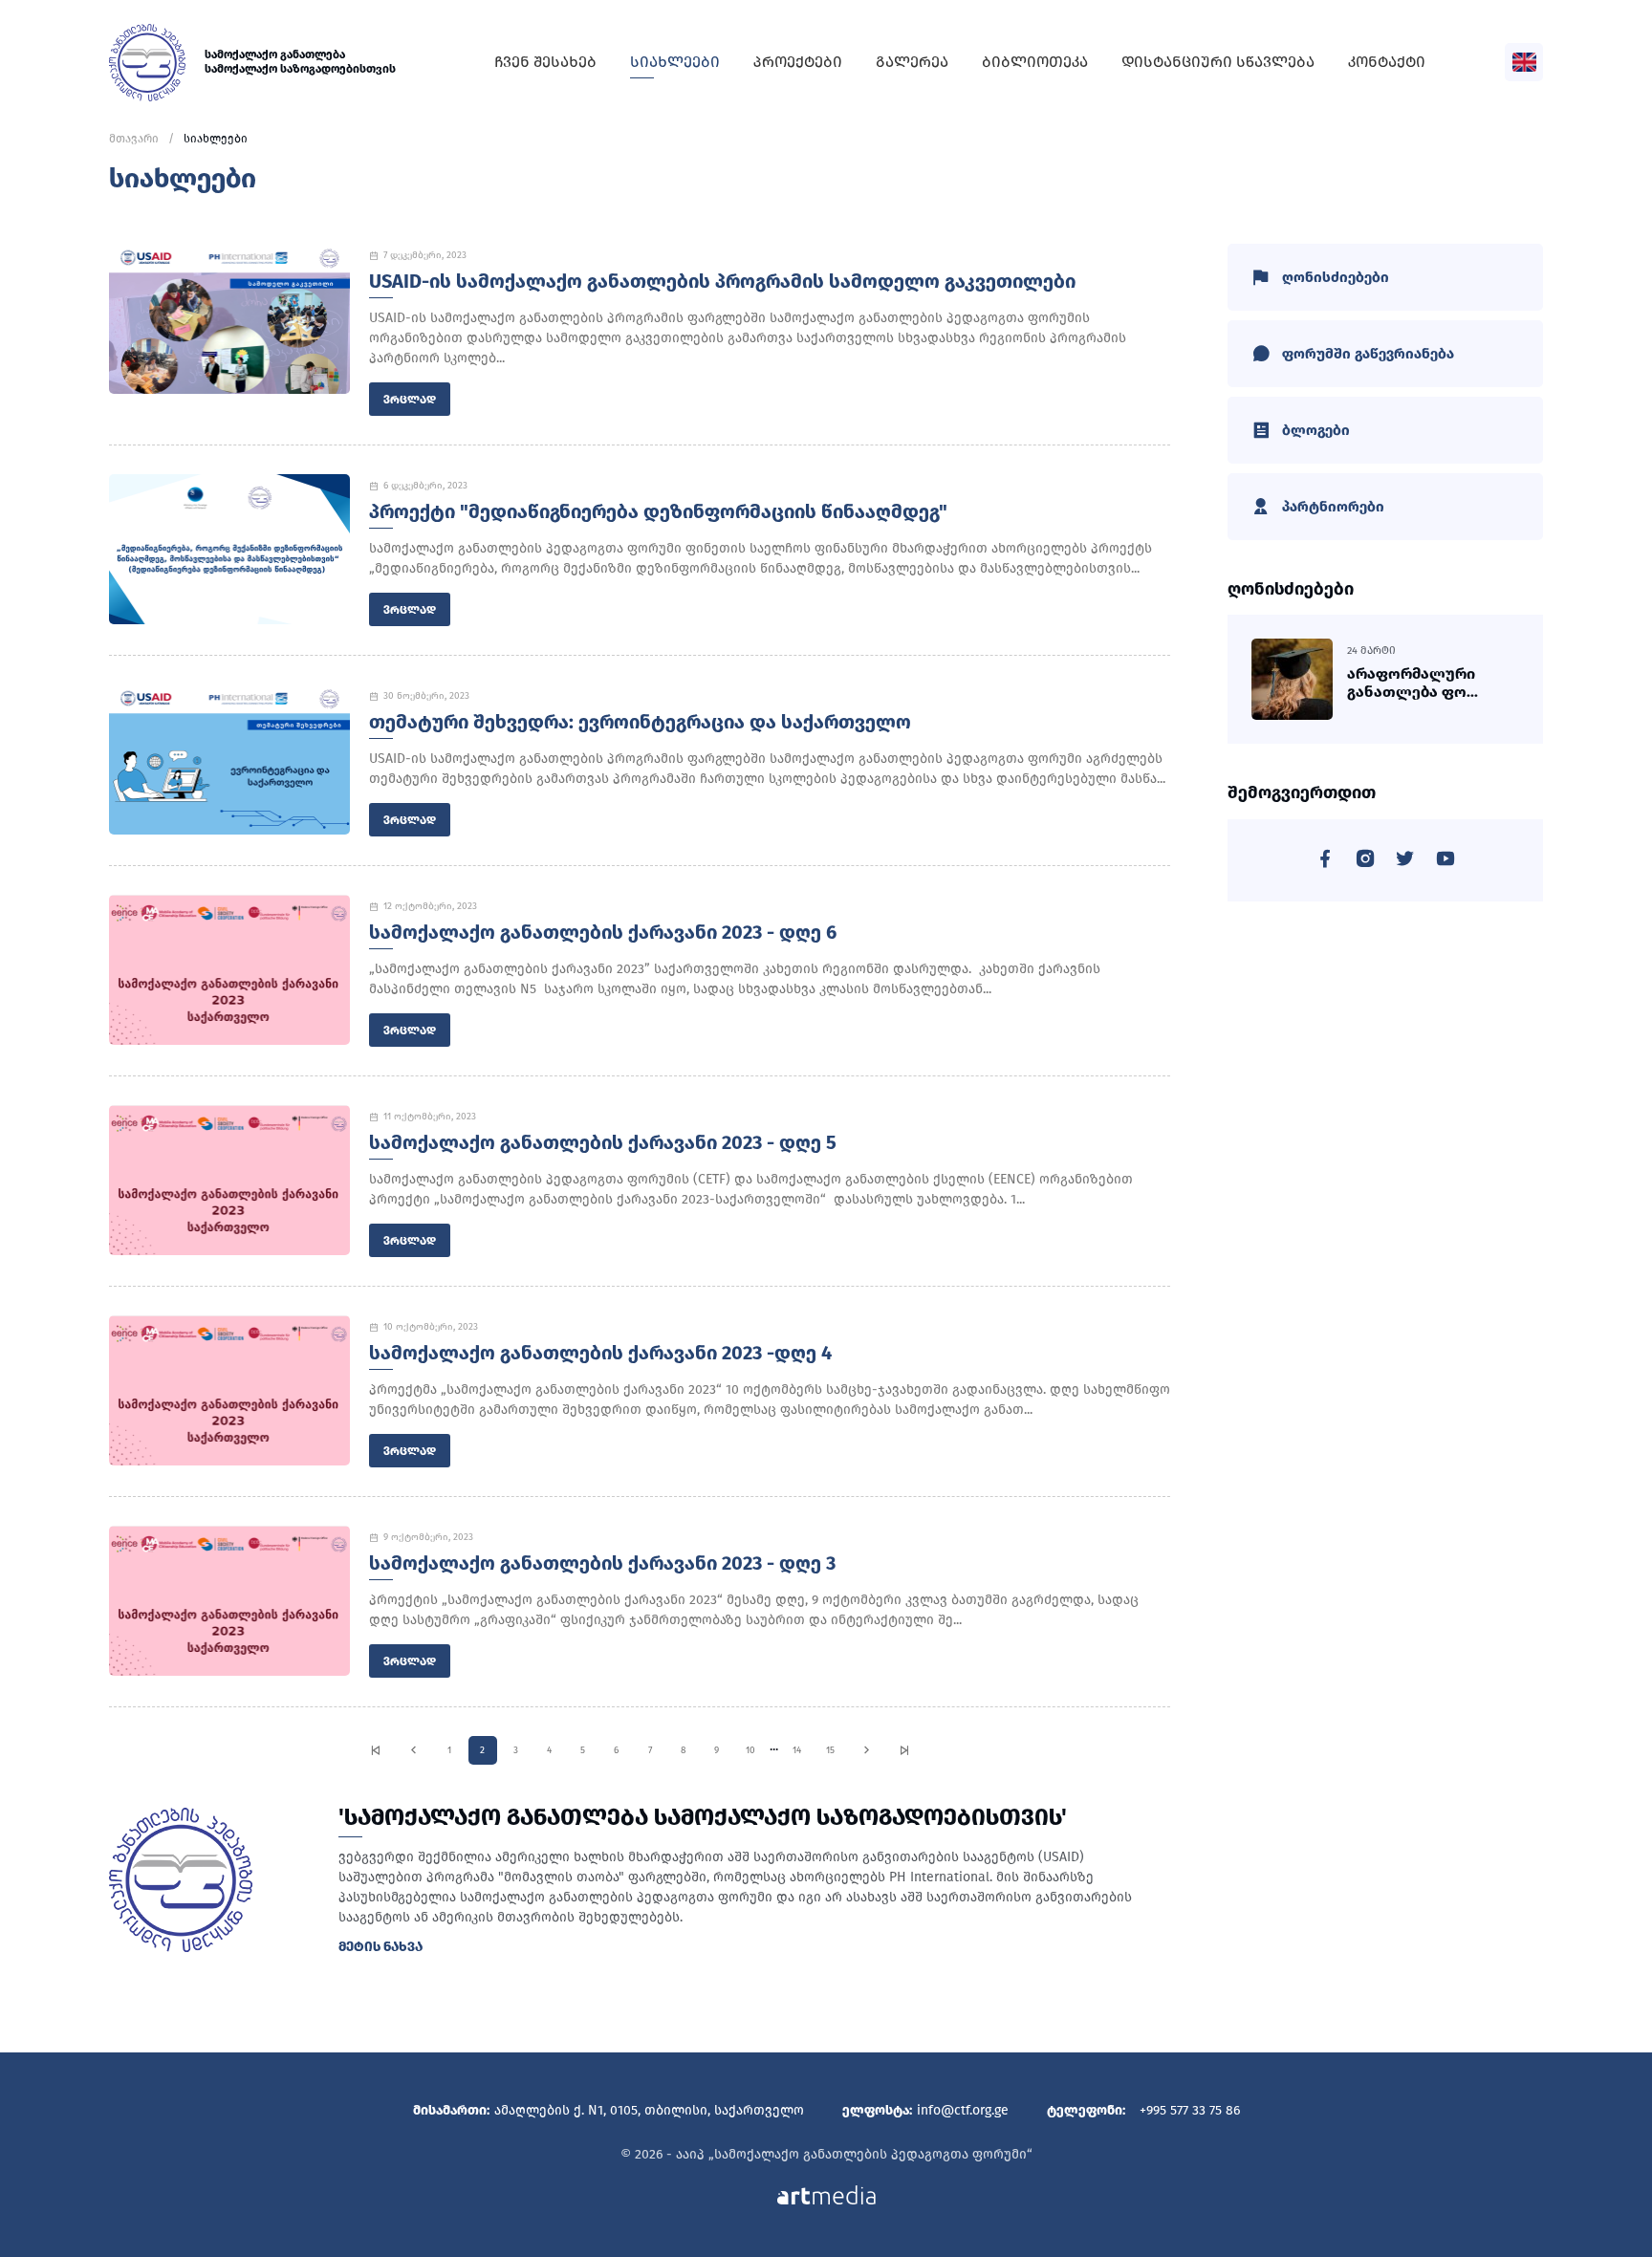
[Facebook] (1325, 862)
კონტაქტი (1387, 62)
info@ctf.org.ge (963, 2110)
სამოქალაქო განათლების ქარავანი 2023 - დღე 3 (602, 1563)
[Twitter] (1405, 862)
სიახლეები (675, 62)
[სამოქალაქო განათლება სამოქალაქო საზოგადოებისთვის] (147, 63)
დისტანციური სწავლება (1218, 62)
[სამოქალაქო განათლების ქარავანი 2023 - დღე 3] (229, 1601)
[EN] (1524, 62)
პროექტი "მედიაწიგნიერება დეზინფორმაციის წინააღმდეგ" (658, 511)
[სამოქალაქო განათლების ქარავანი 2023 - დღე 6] (229, 970)
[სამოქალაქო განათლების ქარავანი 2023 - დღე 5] (229, 1180)
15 (830, 1750)
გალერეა (912, 62)
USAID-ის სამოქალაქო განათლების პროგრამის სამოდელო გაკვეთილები (722, 281)
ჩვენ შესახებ (545, 62)
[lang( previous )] (413, 1750)
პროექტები (798, 62)
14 (797, 1750)
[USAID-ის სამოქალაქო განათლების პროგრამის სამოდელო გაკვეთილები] (229, 319)
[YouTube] (1445, 862)
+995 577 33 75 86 (1190, 2110)
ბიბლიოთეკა (1035, 62)
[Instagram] (1365, 862)
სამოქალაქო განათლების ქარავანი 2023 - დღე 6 (603, 932)
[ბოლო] (905, 1750)
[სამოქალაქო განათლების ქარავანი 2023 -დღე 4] (229, 1390)
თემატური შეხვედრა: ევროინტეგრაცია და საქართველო (640, 722)
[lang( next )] (867, 1750)
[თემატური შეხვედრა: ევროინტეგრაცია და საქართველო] (229, 760)
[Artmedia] (826, 2193)
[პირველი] (375, 1750)
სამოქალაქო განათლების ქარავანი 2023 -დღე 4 (600, 1353)
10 (750, 1750)
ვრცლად (410, 400)
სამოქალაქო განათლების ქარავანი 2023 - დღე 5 (603, 1142)
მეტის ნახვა (380, 1947)
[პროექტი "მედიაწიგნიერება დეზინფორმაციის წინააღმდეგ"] (229, 549)
